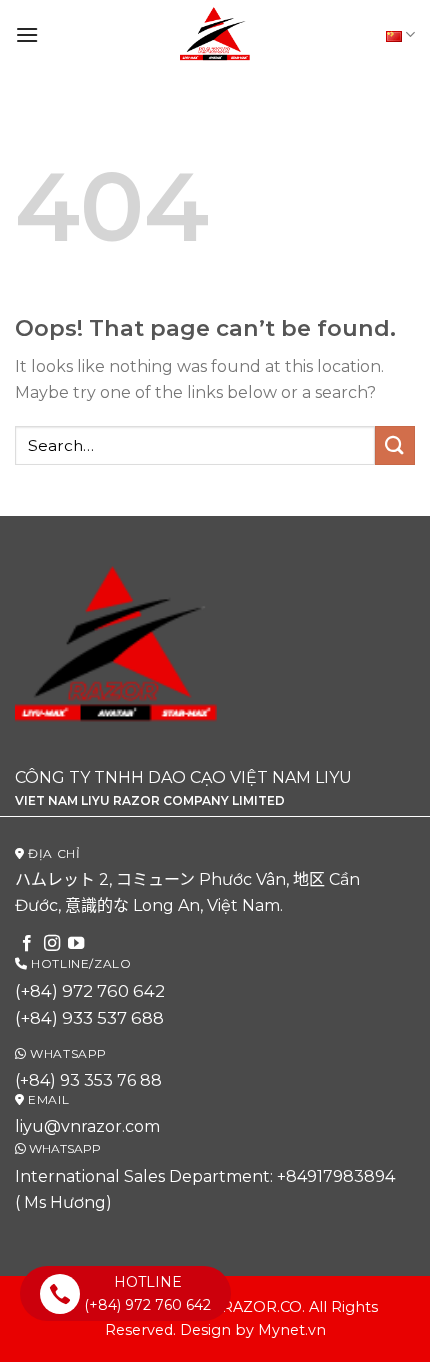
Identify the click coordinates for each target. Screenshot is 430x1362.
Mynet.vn (292, 1330)
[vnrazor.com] (215, 35)
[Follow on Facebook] (27, 944)
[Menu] (27, 34)
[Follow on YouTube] (76, 944)
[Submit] (395, 445)
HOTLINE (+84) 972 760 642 (147, 1293)
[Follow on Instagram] (52, 944)
